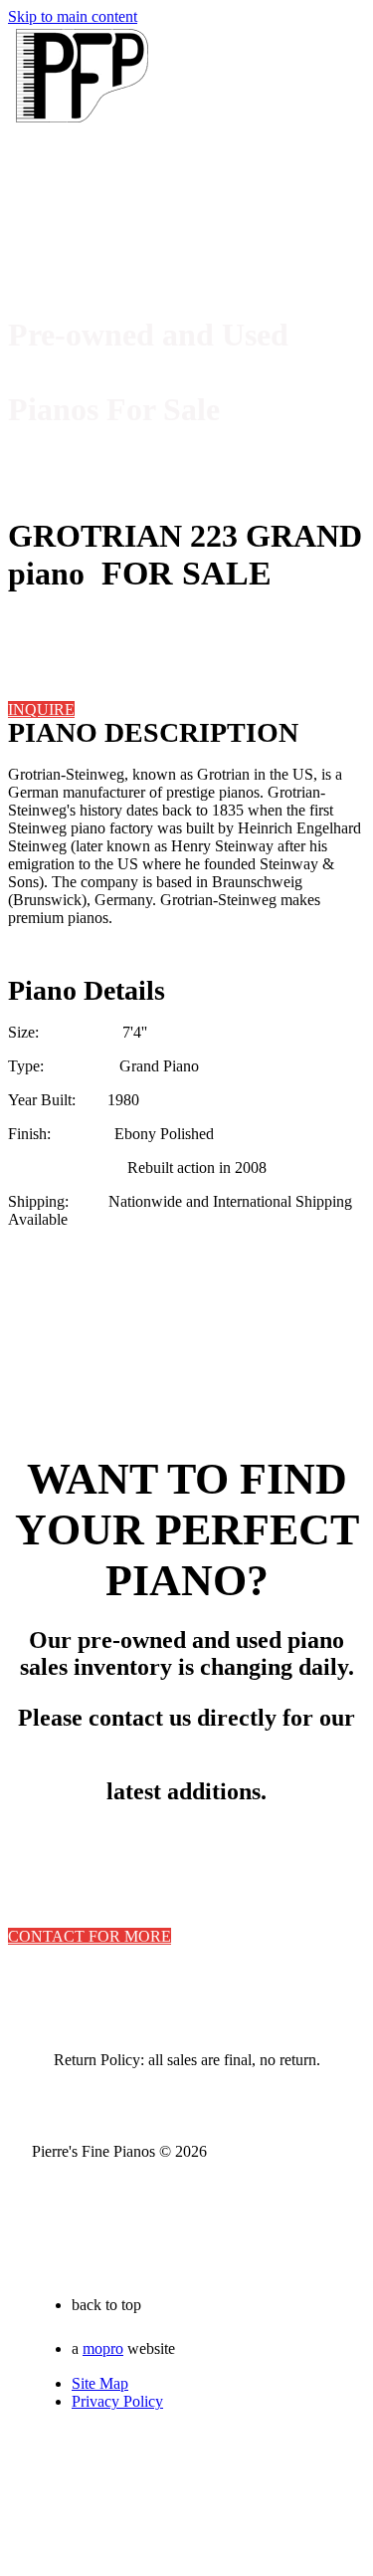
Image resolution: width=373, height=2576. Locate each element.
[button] (41, 709)
